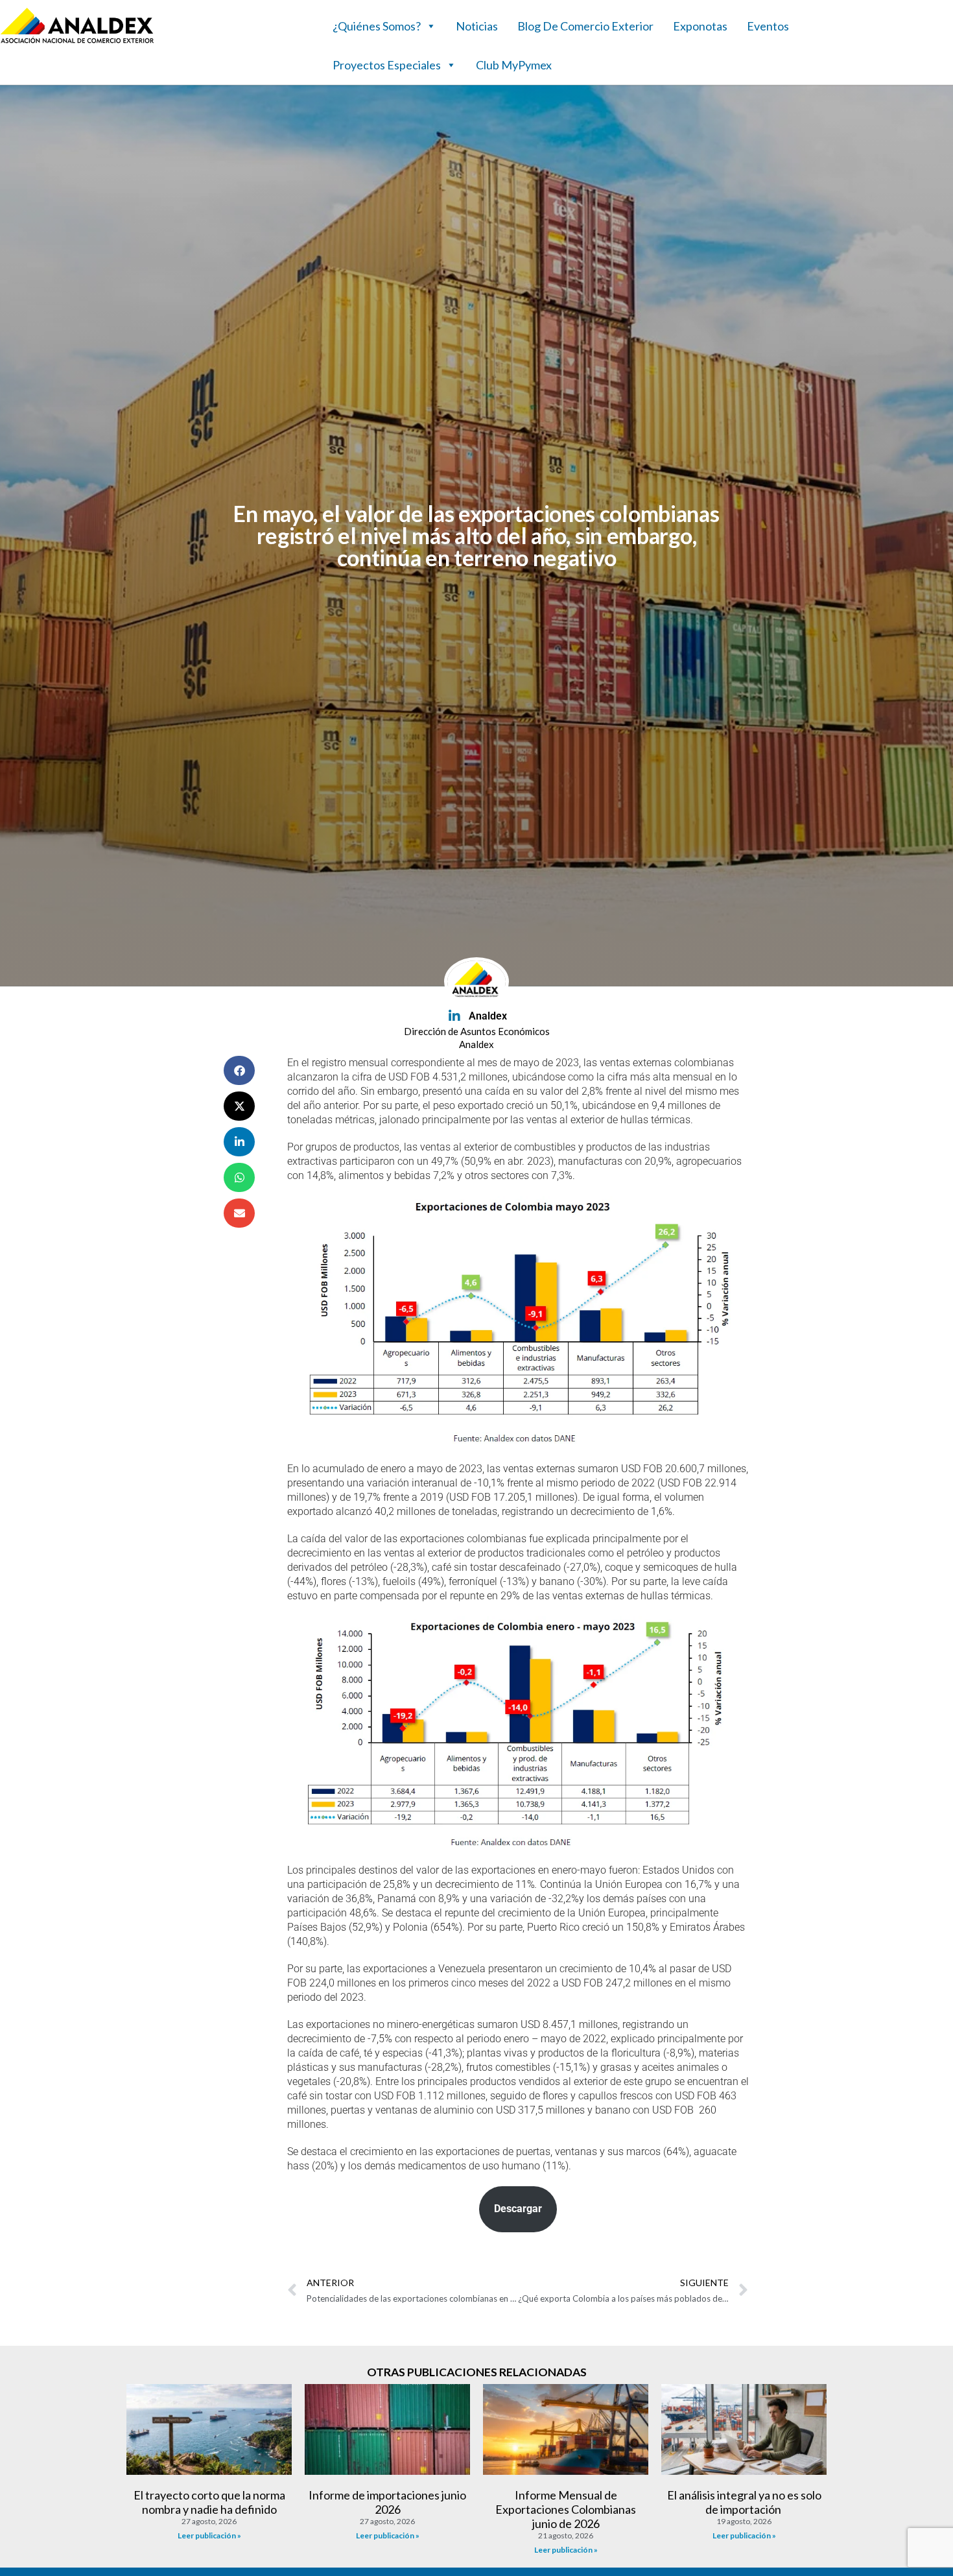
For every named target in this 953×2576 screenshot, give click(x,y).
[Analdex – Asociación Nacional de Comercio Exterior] (77, 42)
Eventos (768, 26)
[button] (239, 1070)
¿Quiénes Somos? (377, 26)
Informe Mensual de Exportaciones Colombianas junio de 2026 (566, 2509)
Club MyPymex (514, 65)
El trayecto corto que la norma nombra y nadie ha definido (209, 2502)
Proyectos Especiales (387, 65)
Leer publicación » (209, 2535)
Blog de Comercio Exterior (585, 26)
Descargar (518, 2209)
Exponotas (700, 26)
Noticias (477, 26)
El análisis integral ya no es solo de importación (744, 2502)
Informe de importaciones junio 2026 (387, 2502)
